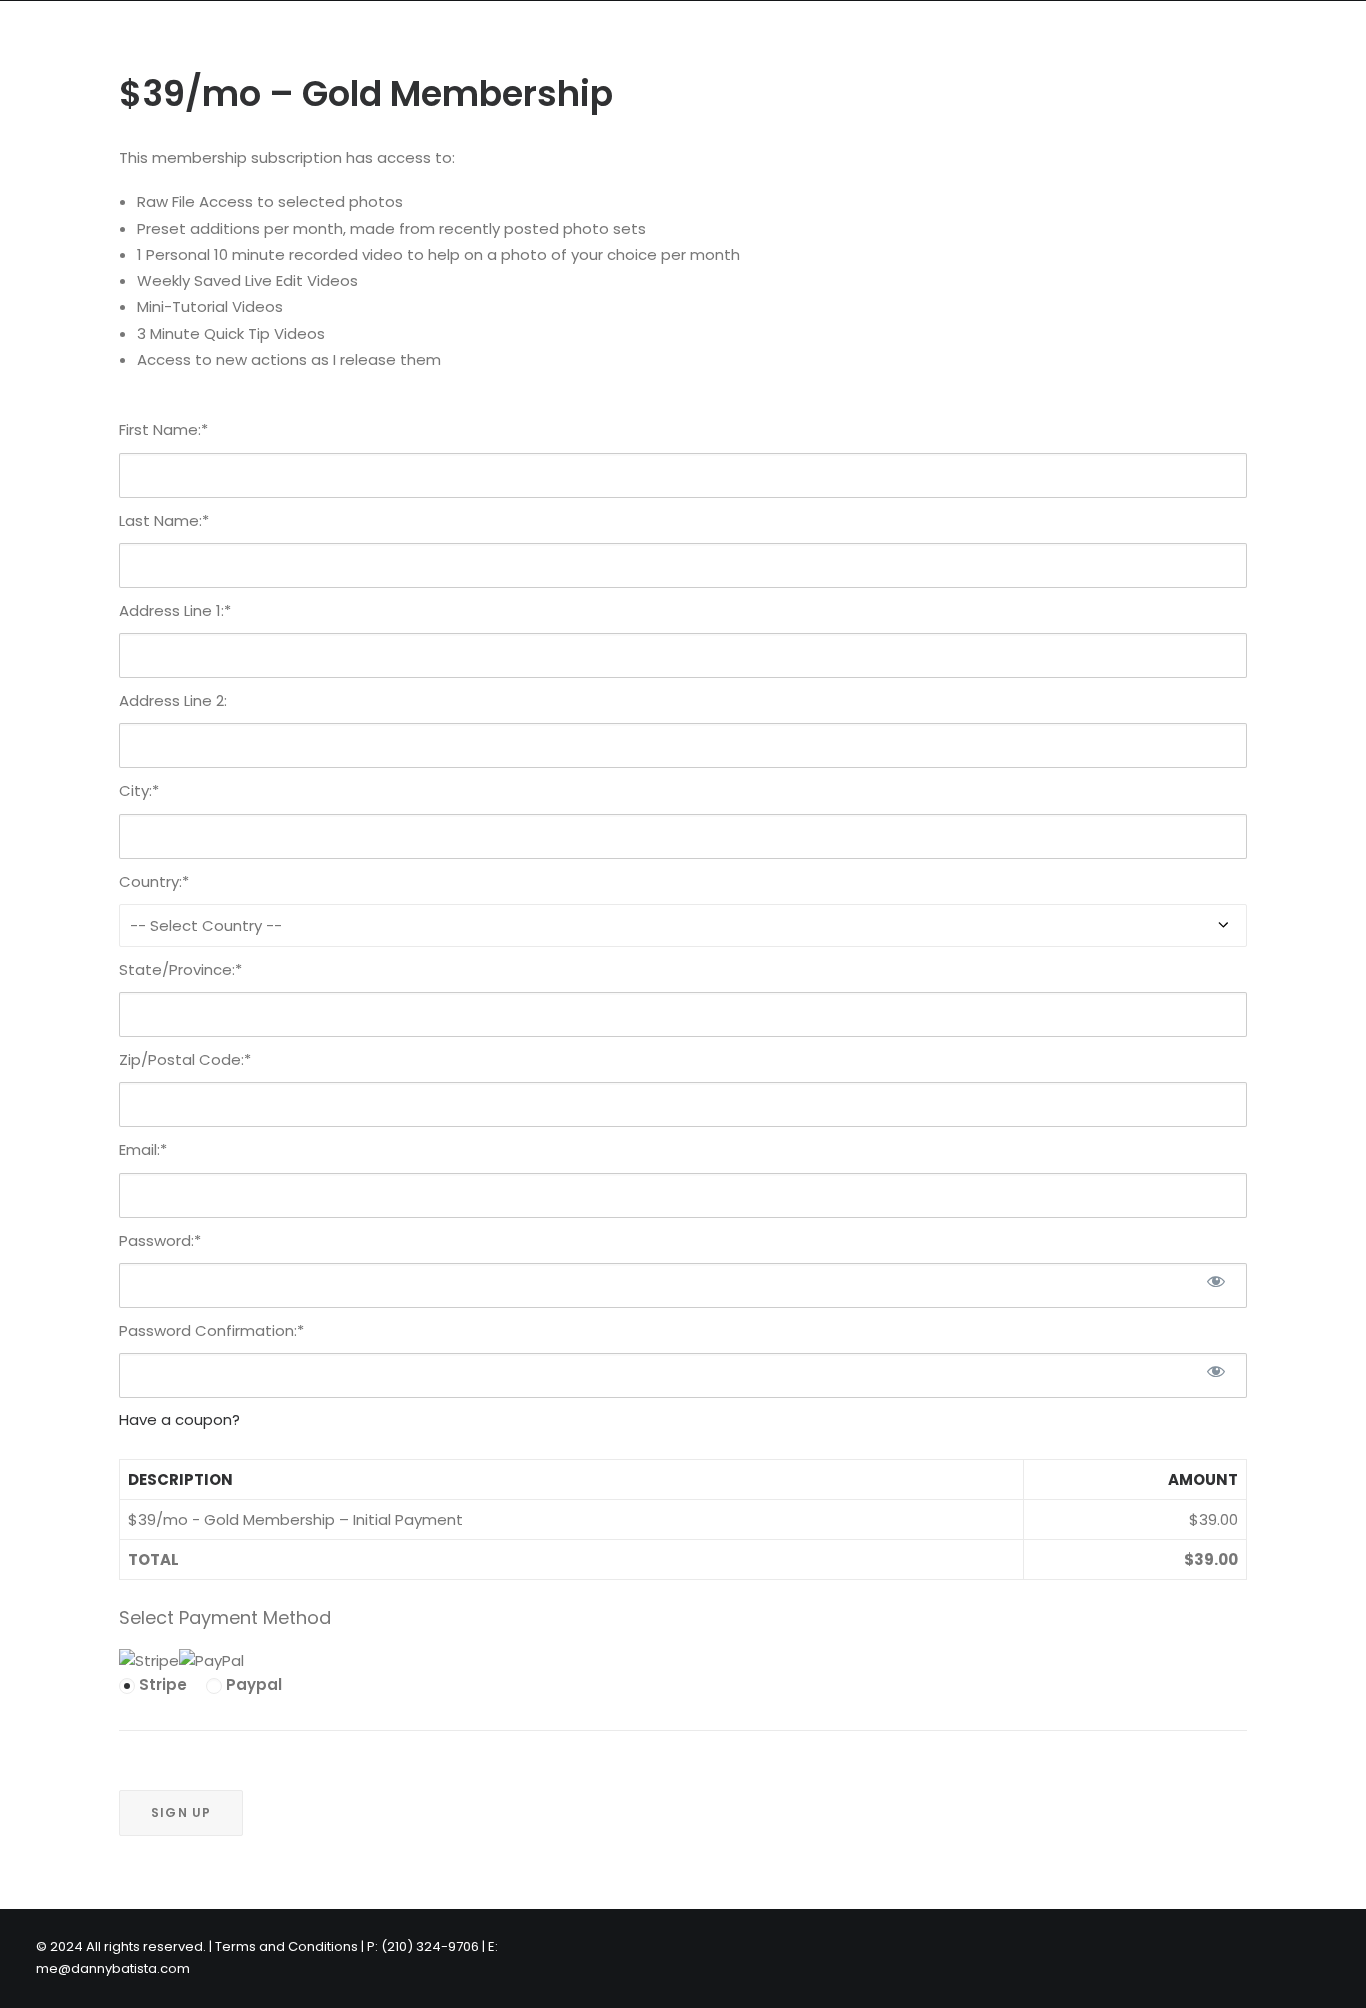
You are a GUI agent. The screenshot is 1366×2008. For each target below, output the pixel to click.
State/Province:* (180, 969)
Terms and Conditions (286, 1946)
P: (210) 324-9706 (951, 34)
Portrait (437, 34)
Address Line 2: (173, 700)
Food (228, 34)
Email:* (143, 1149)
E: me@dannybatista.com (1138, 34)
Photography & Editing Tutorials (730, 34)
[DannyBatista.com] (32, 35)
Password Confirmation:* (211, 1330)
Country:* (154, 881)
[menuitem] (134, 35)
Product (535, 34)
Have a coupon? (179, 1419)
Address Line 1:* (175, 610)
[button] (1272, 35)
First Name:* (163, 429)
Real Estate (134, 34)
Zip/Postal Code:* (185, 1059)
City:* (139, 790)
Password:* (160, 1240)
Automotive (325, 34)
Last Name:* (164, 520)
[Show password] (1216, 1281)
